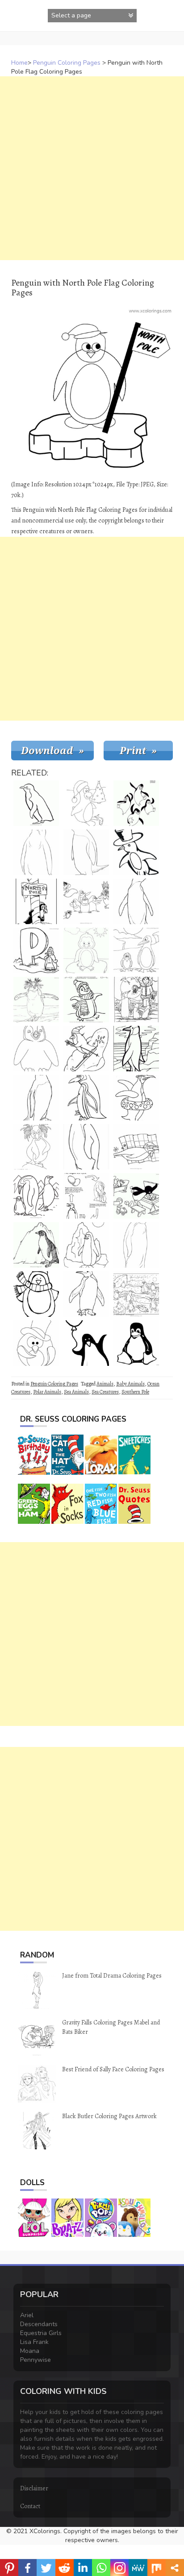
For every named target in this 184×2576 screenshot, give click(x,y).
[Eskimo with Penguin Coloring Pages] (136, 1000)
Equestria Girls (41, 2333)
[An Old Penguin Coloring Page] (86, 1098)
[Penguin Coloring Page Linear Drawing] (86, 852)
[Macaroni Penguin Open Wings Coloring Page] (36, 1000)
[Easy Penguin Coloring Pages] (136, 1245)
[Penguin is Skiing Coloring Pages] (86, 1049)
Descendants (39, 2324)
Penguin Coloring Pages (67, 63)
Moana (30, 2351)
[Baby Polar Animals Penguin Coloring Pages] (86, 950)
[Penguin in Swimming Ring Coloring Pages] (136, 1098)
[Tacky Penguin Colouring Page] (36, 1049)
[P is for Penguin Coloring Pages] (36, 950)
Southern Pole (135, 1392)
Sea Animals (76, 1392)
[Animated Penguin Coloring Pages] (36, 1294)
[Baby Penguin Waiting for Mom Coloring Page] (36, 852)
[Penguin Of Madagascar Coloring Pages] (136, 803)
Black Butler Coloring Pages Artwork (109, 2116)
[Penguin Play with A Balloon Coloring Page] (86, 1343)
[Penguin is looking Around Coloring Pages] (86, 1294)
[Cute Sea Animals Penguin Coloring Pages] (136, 950)
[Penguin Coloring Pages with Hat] (136, 852)
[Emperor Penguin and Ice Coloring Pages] (136, 1049)
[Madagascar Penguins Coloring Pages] (86, 901)
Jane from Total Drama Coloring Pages (112, 1976)
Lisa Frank (34, 2342)
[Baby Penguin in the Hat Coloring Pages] (36, 1343)
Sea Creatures (105, 1392)
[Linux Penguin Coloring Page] (136, 1343)
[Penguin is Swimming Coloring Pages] (136, 1147)
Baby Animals (130, 1384)
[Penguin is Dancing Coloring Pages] (86, 1000)
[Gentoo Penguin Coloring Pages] (36, 1245)
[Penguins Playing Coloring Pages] (136, 1294)
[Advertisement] (92, 168)
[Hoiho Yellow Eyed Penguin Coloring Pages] (136, 901)
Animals (105, 1384)
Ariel (27, 2315)
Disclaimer (34, 2488)
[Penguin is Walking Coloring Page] (36, 803)
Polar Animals (47, 1392)
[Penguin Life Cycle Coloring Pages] (86, 1196)
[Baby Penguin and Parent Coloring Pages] (36, 1196)
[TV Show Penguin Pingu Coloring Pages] (136, 1196)
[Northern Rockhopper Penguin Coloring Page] (36, 1147)
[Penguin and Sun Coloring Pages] (86, 1245)
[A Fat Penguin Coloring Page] (86, 1147)
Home (19, 63)
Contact (30, 2506)
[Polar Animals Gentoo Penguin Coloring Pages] (36, 1098)
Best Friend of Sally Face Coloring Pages (113, 2069)
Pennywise (36, 2360)
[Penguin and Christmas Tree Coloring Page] (86, 803)
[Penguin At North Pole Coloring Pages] (36, 901)
